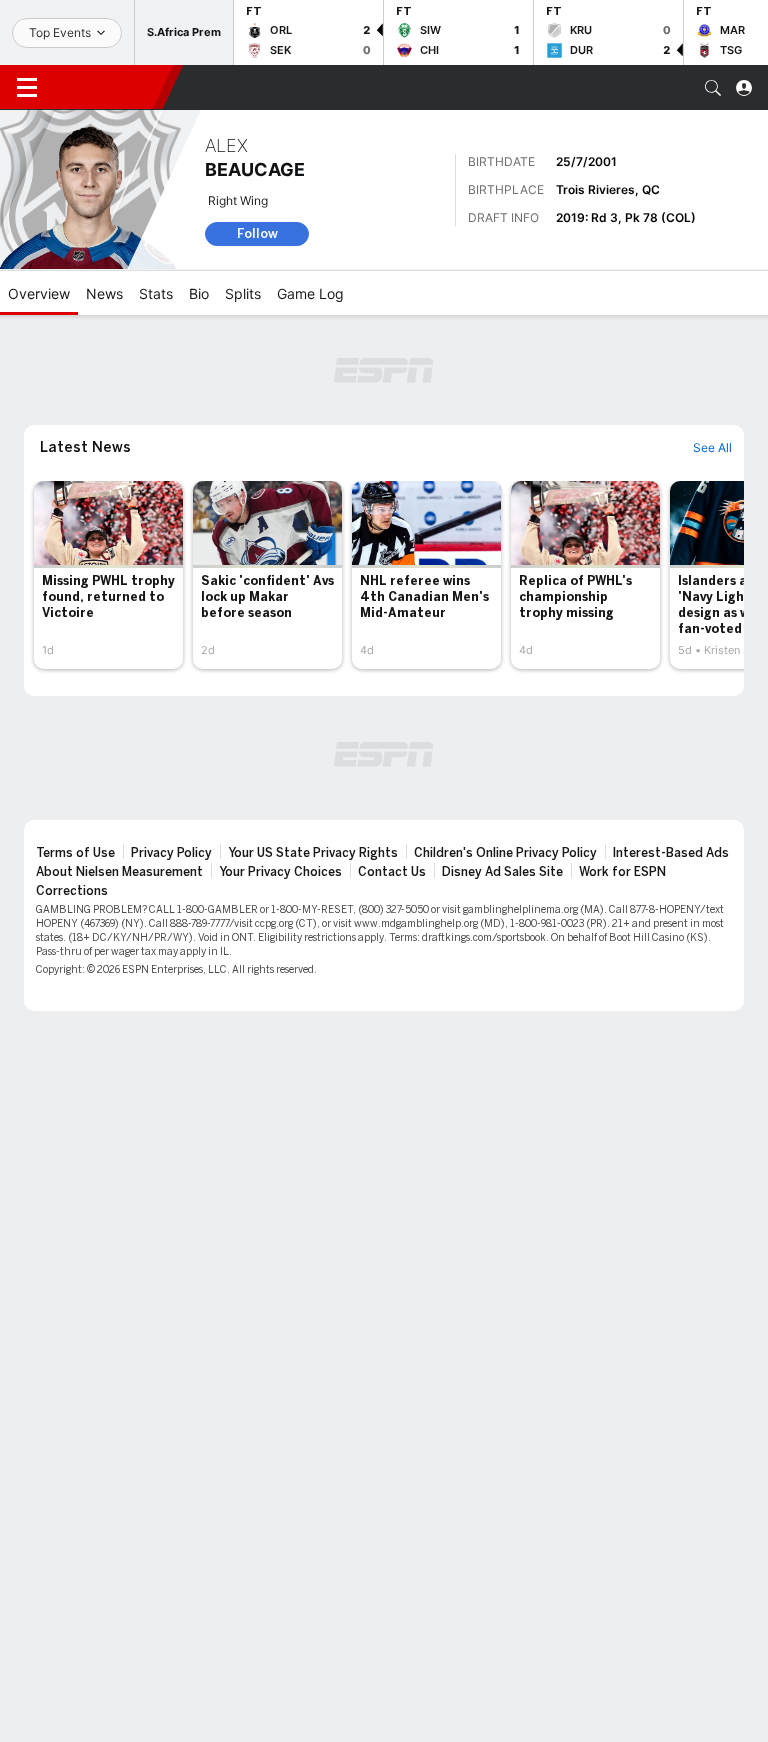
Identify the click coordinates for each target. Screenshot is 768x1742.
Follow (257, 233)
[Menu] (27, 88)
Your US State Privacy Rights (313, 853)
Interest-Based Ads (671, 853)
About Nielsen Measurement (119, 872)
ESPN (108, 87)
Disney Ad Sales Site (502, 872)
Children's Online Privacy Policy (505, 853)
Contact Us (392, 872)
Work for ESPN (622, 872)
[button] (713, 88)
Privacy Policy (171, 853)
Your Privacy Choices (280, 872)
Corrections (72, 891)
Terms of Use (75, 853)
